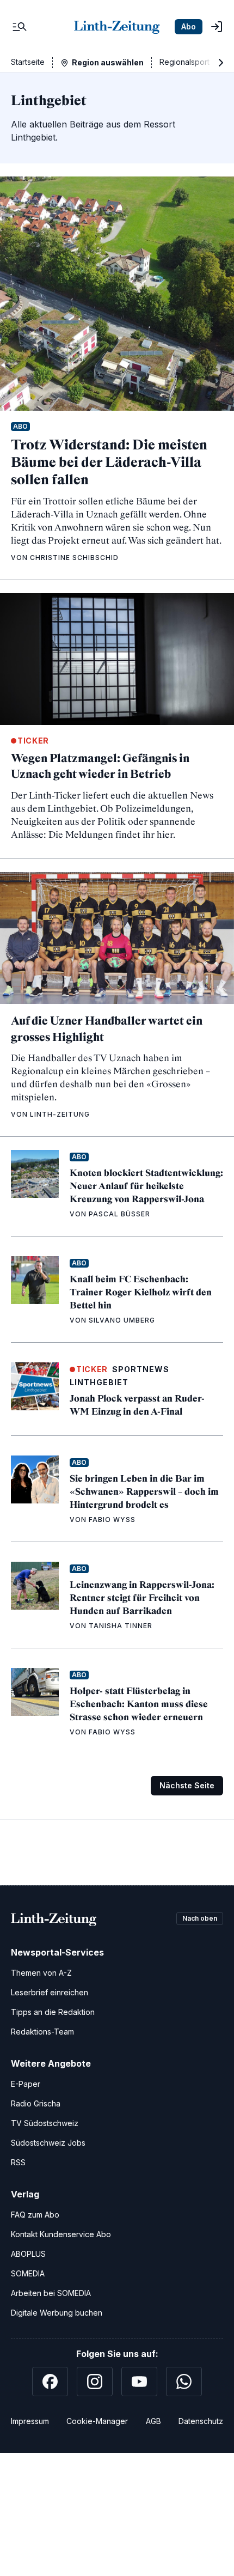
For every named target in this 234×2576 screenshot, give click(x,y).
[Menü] (20, 27)
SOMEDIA (28, 2273)
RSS (18, 2162)
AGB (153, 2421)
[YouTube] (139, 2382)
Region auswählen (108, 62)
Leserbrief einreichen (50, 1992)
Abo (189, 26)
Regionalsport (184, 62)
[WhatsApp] (184, 2382)
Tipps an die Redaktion (53, 2012)
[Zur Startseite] (117, 27)
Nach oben (200, 1918)
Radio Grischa (36, 2103)
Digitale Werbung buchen (57, 2313)
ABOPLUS (28, 2254)
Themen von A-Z (41, 1973)
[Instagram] (95, 2382)
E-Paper (26, 2084)
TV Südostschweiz (45, 2123)
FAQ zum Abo (35, 2215)
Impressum (30, 2421)
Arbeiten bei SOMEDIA (51, 2293)
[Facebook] (50, 2382)
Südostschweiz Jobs (48, 2143)
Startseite (28, 62)
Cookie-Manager (97, 2421)
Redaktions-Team (42, 2032)
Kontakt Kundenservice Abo (61, 2234)
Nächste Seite (187, 1785)
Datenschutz (201, 2421)
